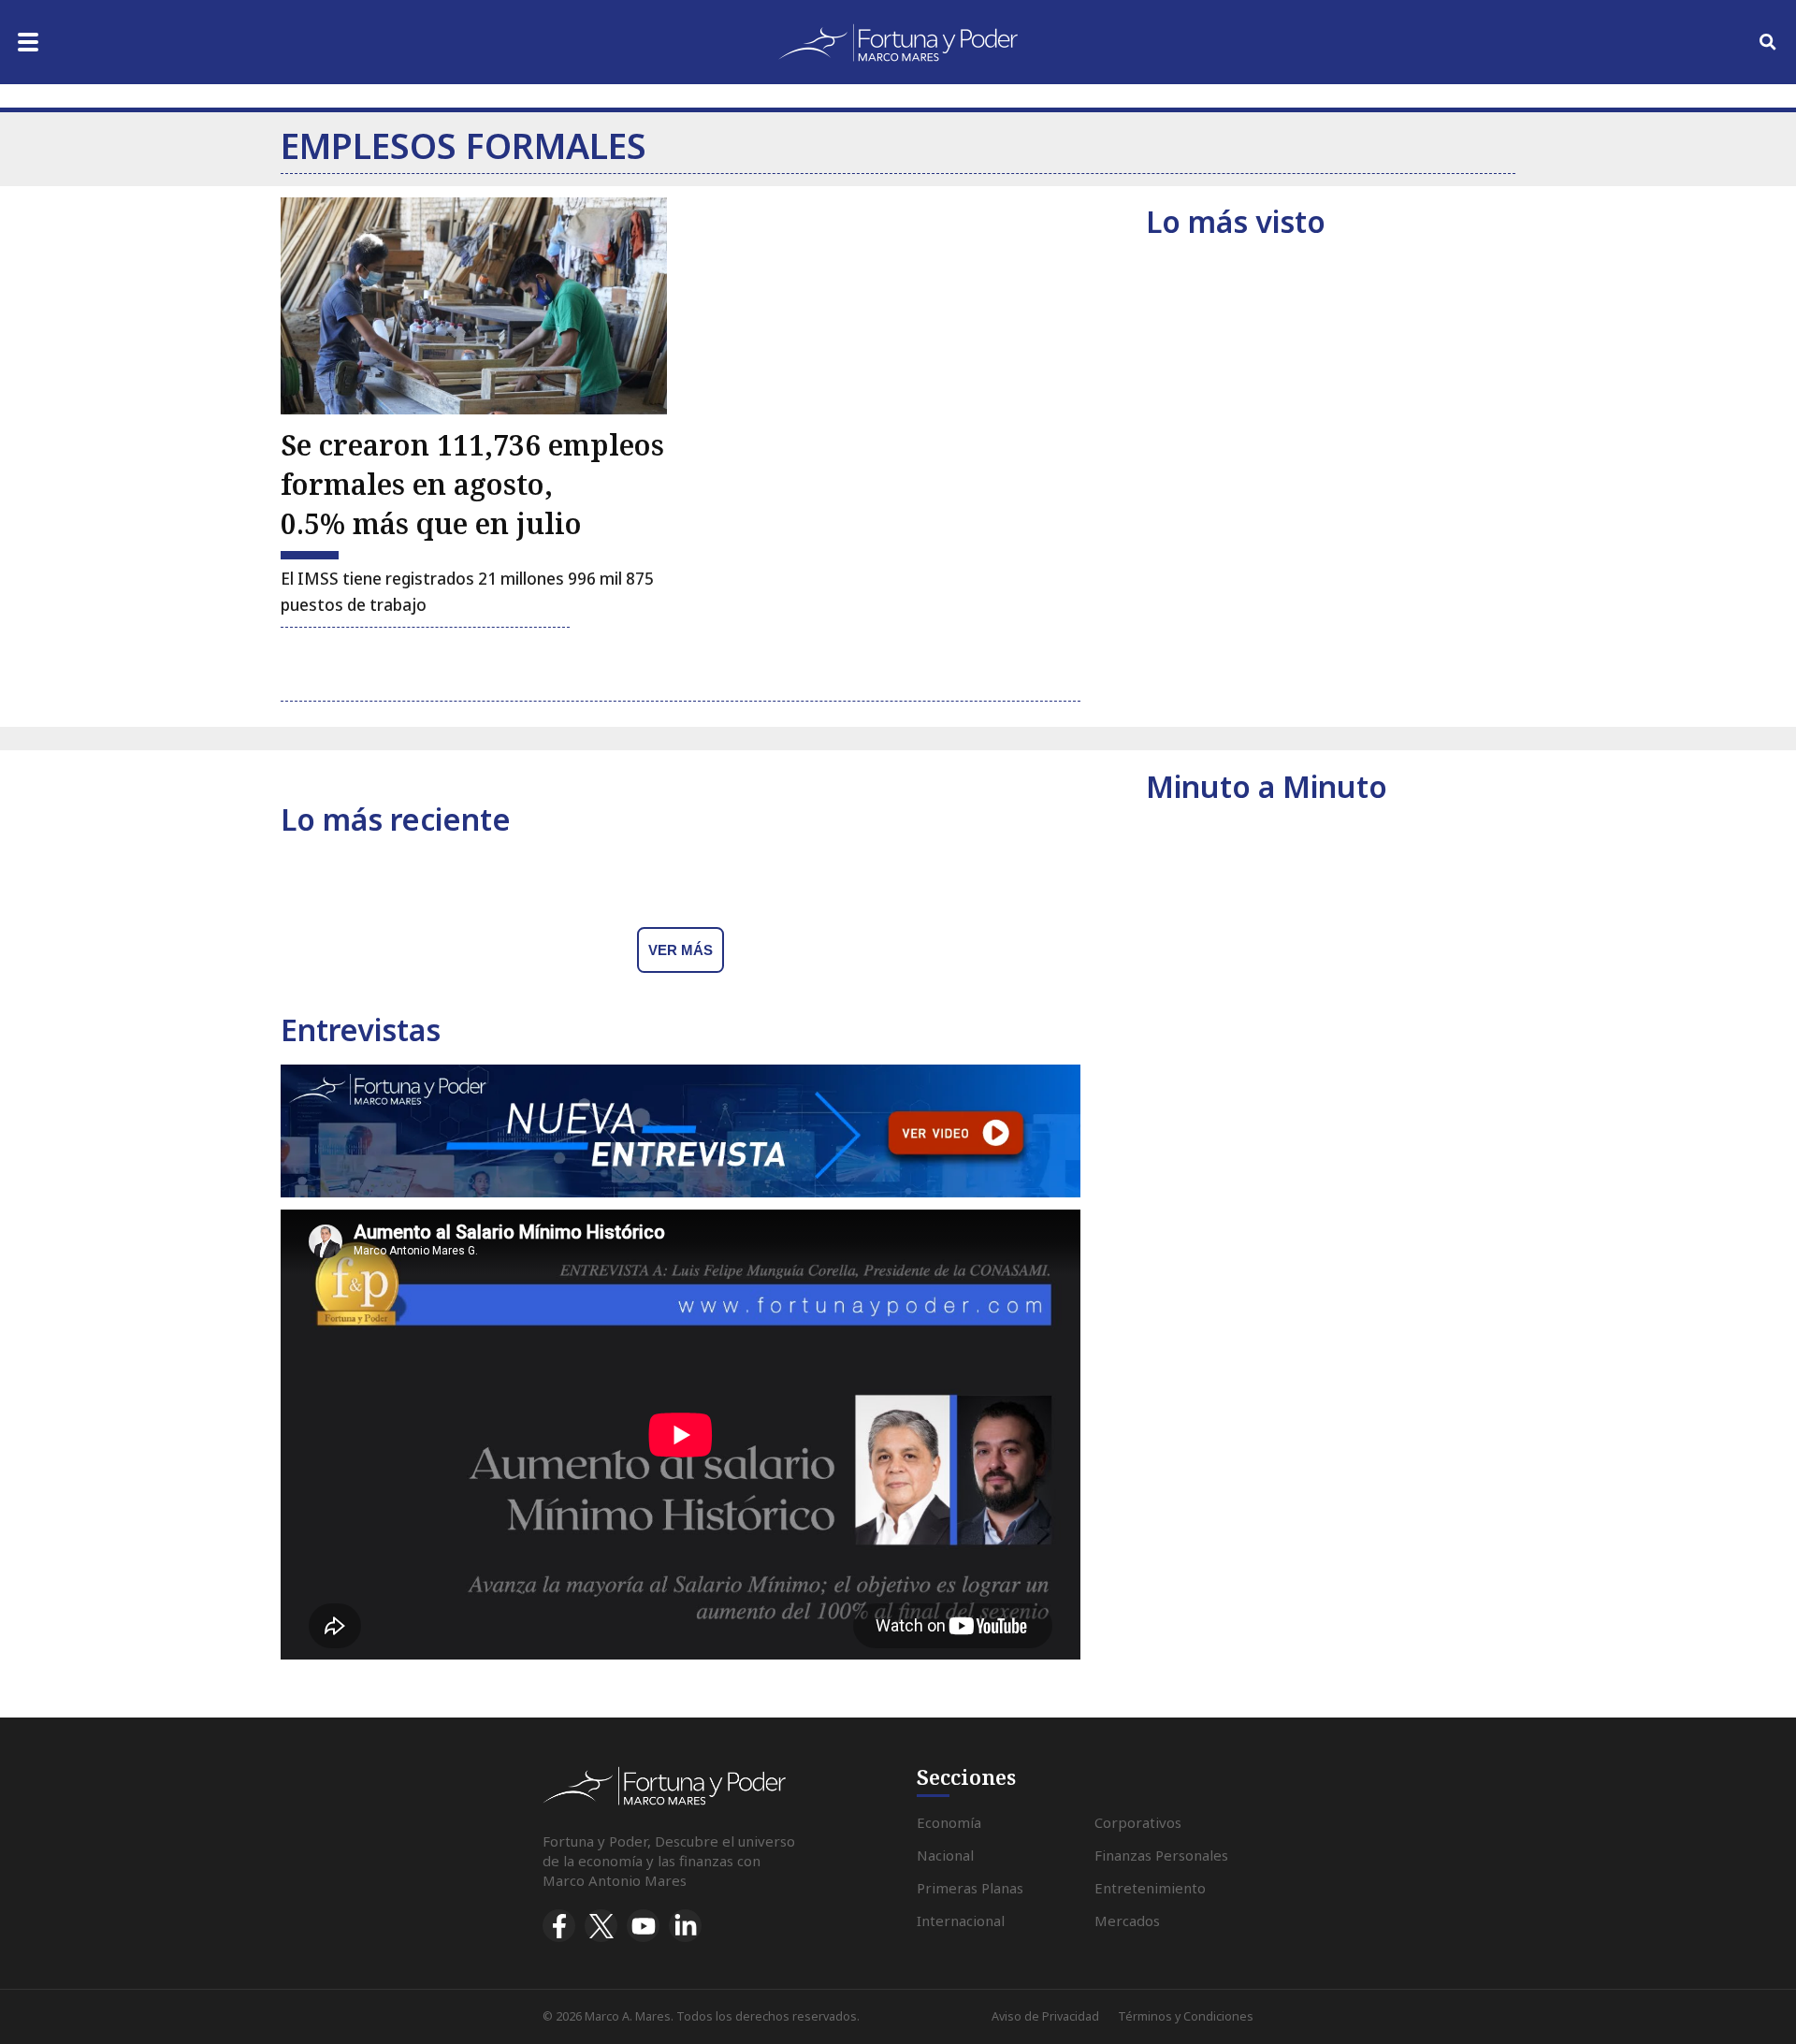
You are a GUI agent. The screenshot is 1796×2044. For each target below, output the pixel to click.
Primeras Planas (970, 1888)
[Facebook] (559, 1926)
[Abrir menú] (28, 42)
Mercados (1127, 1921)
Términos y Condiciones (1186, 2016)
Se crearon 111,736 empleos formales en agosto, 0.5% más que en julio (472, 484)
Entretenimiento (1150, 1888)
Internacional (961, 1921)
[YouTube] (643, 1926)
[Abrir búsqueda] (1768, 42)
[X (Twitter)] (601, 1926)
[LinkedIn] (685, 1926)
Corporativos (1138, 1822)
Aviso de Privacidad (1045, 2016)
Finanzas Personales (1161, 1855)
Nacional (945, 1855)
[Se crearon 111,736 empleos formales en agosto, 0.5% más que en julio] (474, 306)
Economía (949, 1822)
